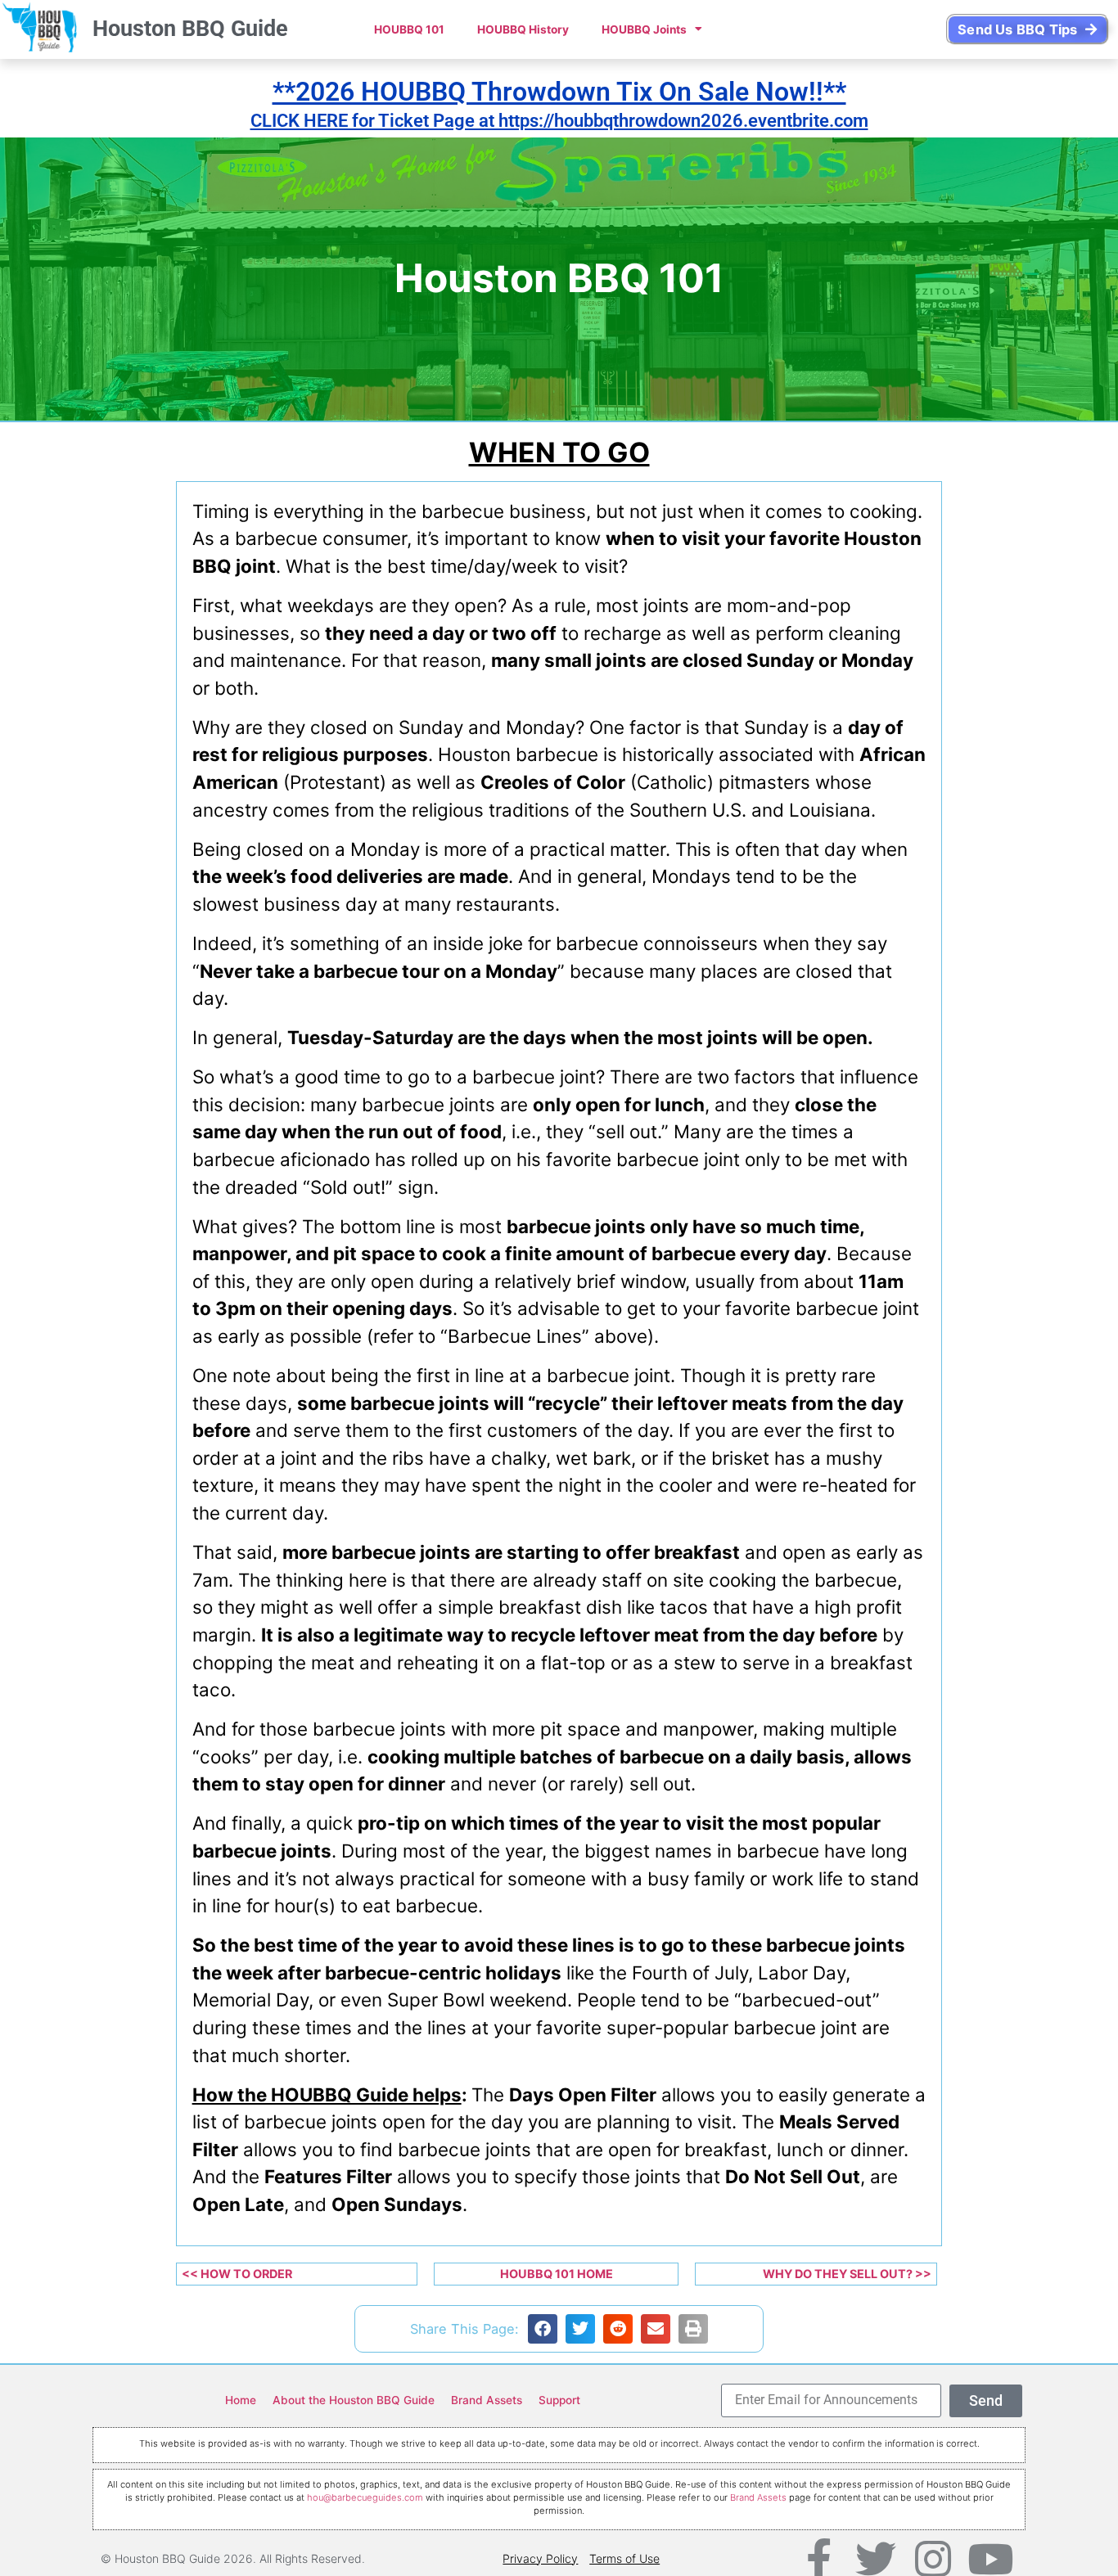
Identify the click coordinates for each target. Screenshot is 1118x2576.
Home (241, 2400)
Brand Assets (487, 2400)
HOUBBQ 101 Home (557, 2274)
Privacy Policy (540, 2558)
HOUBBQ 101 (409, 29)
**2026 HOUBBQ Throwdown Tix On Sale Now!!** (559, 92)
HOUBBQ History (523, 29)
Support (559, 2400)
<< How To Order (237, 2274)
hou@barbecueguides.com (365, 2497)
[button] (543, 2329)
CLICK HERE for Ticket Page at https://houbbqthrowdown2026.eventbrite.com (559, 120)
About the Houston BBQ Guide (354, 2400)
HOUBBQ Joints (644, 29)
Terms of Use (624, 2558)
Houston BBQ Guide (190, 29)
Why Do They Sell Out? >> (847, 2274)
